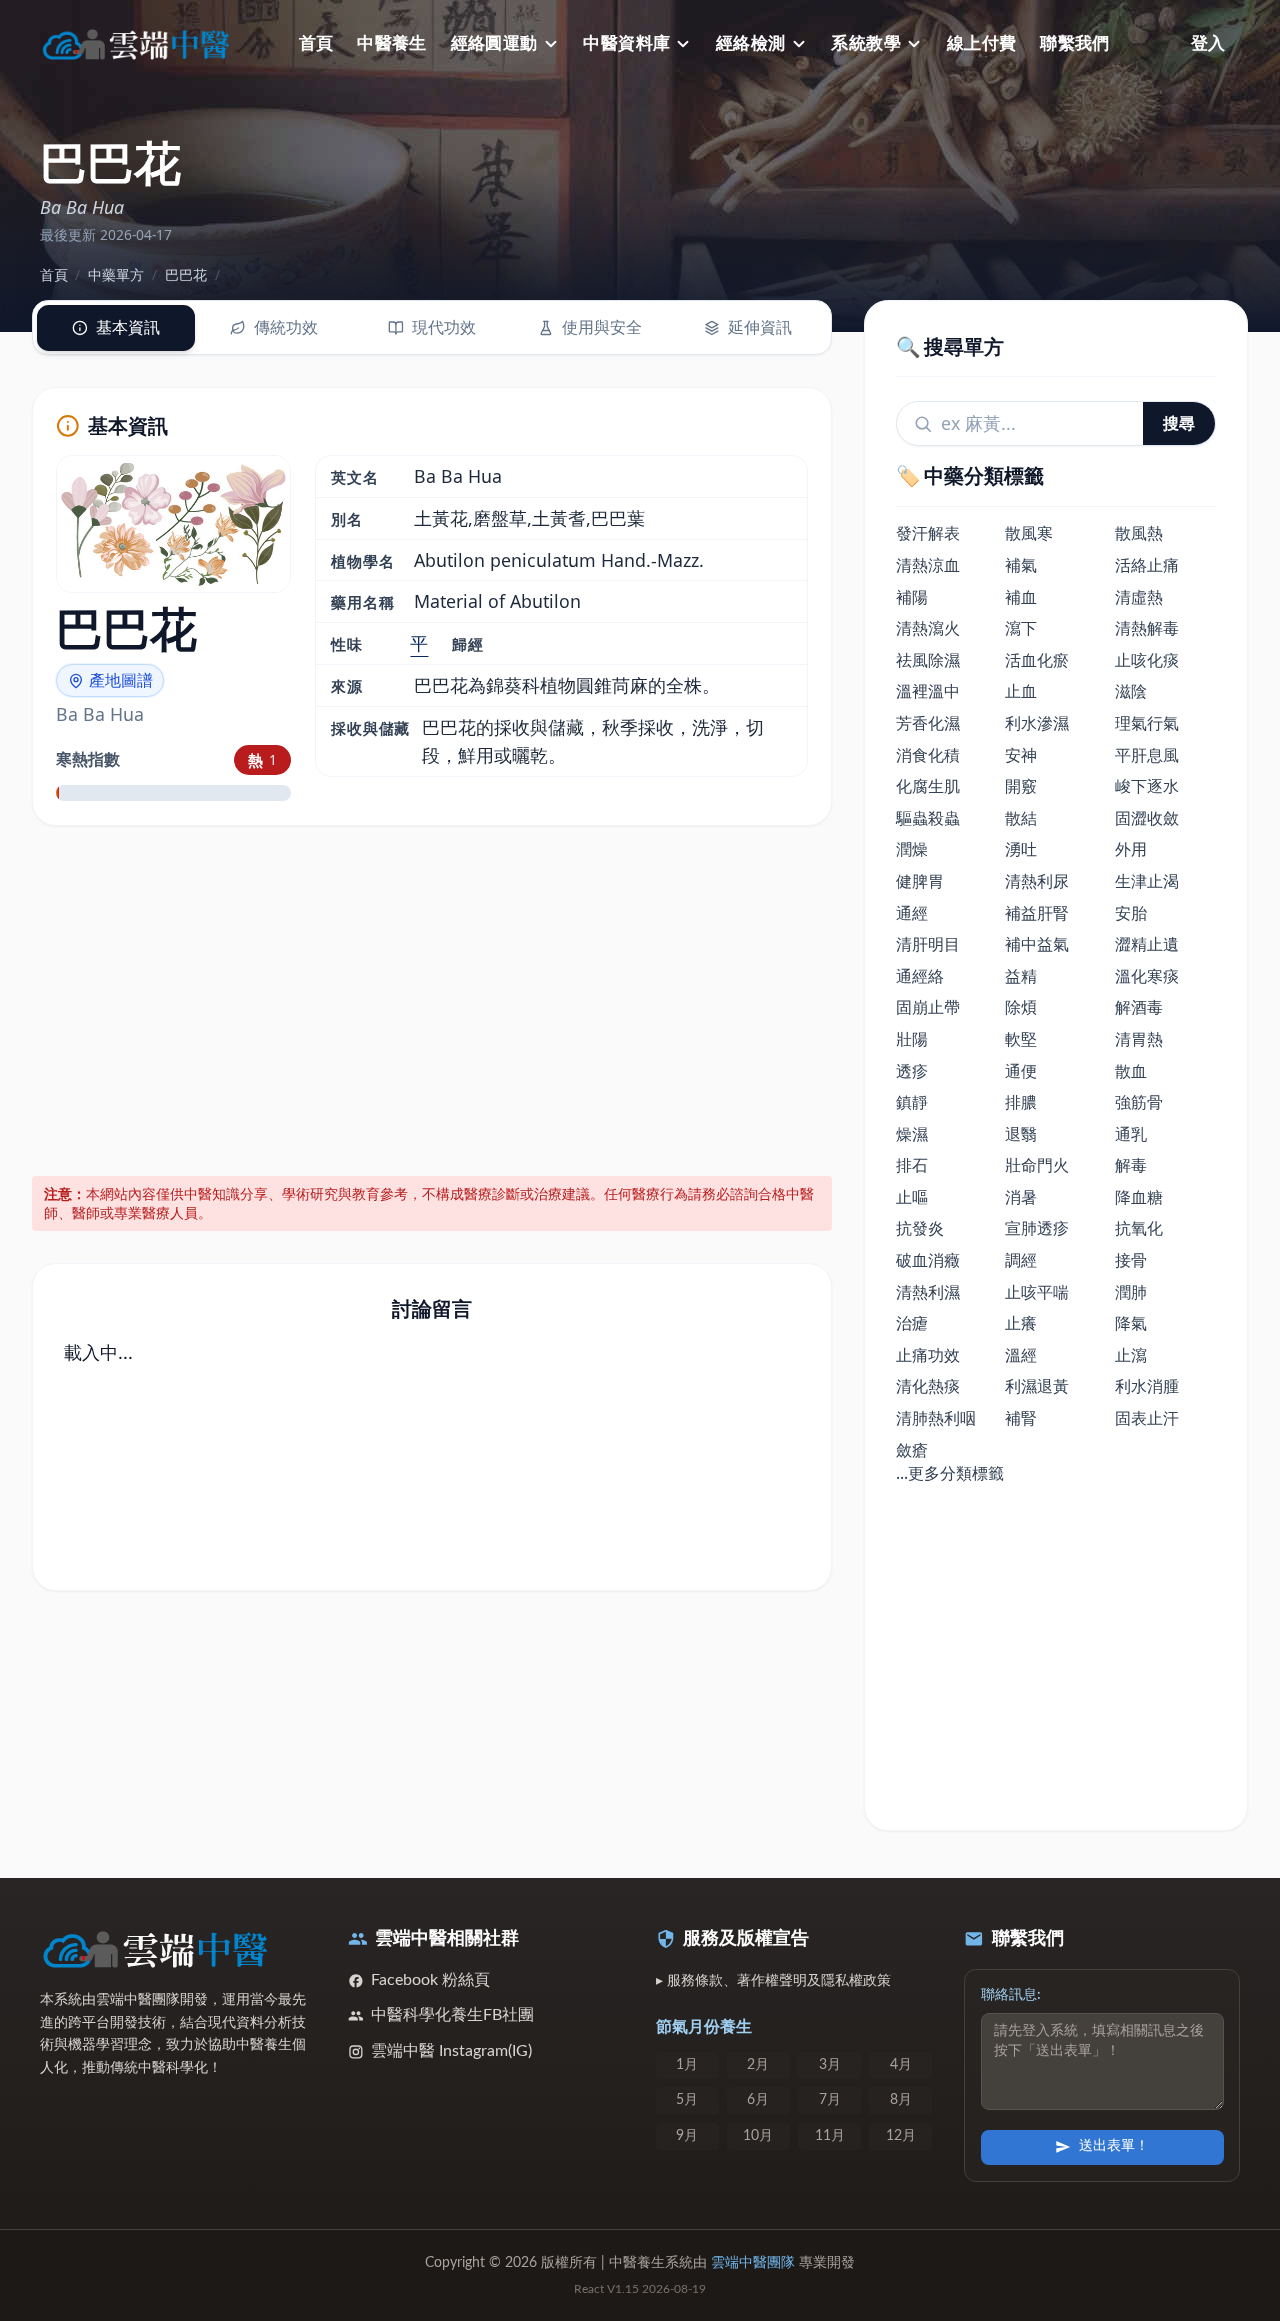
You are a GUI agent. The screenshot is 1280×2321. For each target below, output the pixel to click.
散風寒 (1029, 533)
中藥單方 (116, 274)
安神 (1021, 755)
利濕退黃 (1037, 1386)
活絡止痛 (1147, 565)
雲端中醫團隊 (753, 2263)
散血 (1131, 1071)
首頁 (316, 43)
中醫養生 (392, 43)
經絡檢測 (751, 43)
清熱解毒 (1147, 628)
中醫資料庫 (626, 43)
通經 (912, 913)
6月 (758, 2100)
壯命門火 (1037, 1165)
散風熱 (1139, 533)
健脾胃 (920, 881)
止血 (1021, 691)
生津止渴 (1147, 881)
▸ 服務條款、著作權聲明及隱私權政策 (773, 1981)
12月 (901, 2136)
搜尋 (1179, 423)
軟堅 (1021, 1039)
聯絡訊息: (1011, 1995)
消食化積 (928, 755)
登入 (1208, 43)
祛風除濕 (928, 660)
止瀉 (1131, 1355)
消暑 (1021, 1197)
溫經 (1021, 1355)
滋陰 (1131, 691)
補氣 (1021, 565)
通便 (1021, 1071)
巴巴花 (186, 274)
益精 (1021, 976)
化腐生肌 (928, 786)
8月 (901, 2100)
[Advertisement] (432, 997)
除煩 (1021, 1007)
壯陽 (912, 1039)
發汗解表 (928, 533)
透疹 (912, 1071)
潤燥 (912, 849)
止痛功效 (928, 1355)
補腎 (1021, 1418)
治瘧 (912, 1323)
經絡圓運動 (494, 43)
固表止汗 (1147, 1418)
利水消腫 (1147, 1386)
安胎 (1131, 913)
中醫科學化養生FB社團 (452, 2015)
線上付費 (982, 43)
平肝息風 (1147, 755)
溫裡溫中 (928, 691)
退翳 (1021, 1134)
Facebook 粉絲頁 (430, 1980)
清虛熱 (1139, 597)
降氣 (1131, 1323)
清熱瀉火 (928, 628)
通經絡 (920, 976)
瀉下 (1021, 628)
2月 (758, 2065)
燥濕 (912, 1134)
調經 (1021, 1260)
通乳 (1131, 1134)
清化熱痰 (928, 1386)
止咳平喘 (1037, 1292)
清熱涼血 (928, 565)
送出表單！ (1114, 2146)
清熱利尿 (1037, 881)
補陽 (912, 597)
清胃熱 (1139, 1039)
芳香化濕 (928, 723)
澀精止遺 (1147, 944)
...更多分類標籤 (950, 1473)
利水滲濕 (1037, 723)
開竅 (1021, 786)
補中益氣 (1037, 944)
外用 (1131, 849)
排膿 (1021, 1102)
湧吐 (1021, 849)
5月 (687, 2100)
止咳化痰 (1147, 660)
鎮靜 (912, 1102)
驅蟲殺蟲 (928, 818)
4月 (901, 2065)
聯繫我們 (1075, 43)
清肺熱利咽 (936, 1418)
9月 (687, 2136)
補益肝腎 (1037, 913)
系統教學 (866, 43)
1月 (687, 2065)
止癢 (1021, 1323)
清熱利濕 (928, 1292)
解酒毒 (1139, 1007)
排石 (912, 1165)
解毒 (1131, 1165)
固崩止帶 (928, 1007)
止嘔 (912, 1197)
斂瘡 (912, 1450)
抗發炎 (920, 1228)
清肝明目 (928, 944)
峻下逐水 (1147, 786)
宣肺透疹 (1037, 1228)
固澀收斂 (1147, 818)
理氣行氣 (1147, 723)
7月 (830, 2100)
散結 (1021, 818)
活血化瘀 (1037, 660)
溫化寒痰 (1147, 976)
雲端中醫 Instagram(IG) (451, 2051)
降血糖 (1139, 1197)
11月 (830, 2136)
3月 (830, 2065)
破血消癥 (928, 1260)
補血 (1021, 597)
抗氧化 (1139, 1228)
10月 (758, 2136)
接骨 (1131, 1260)
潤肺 (1131, 1292)
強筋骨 (1139, 1102)
